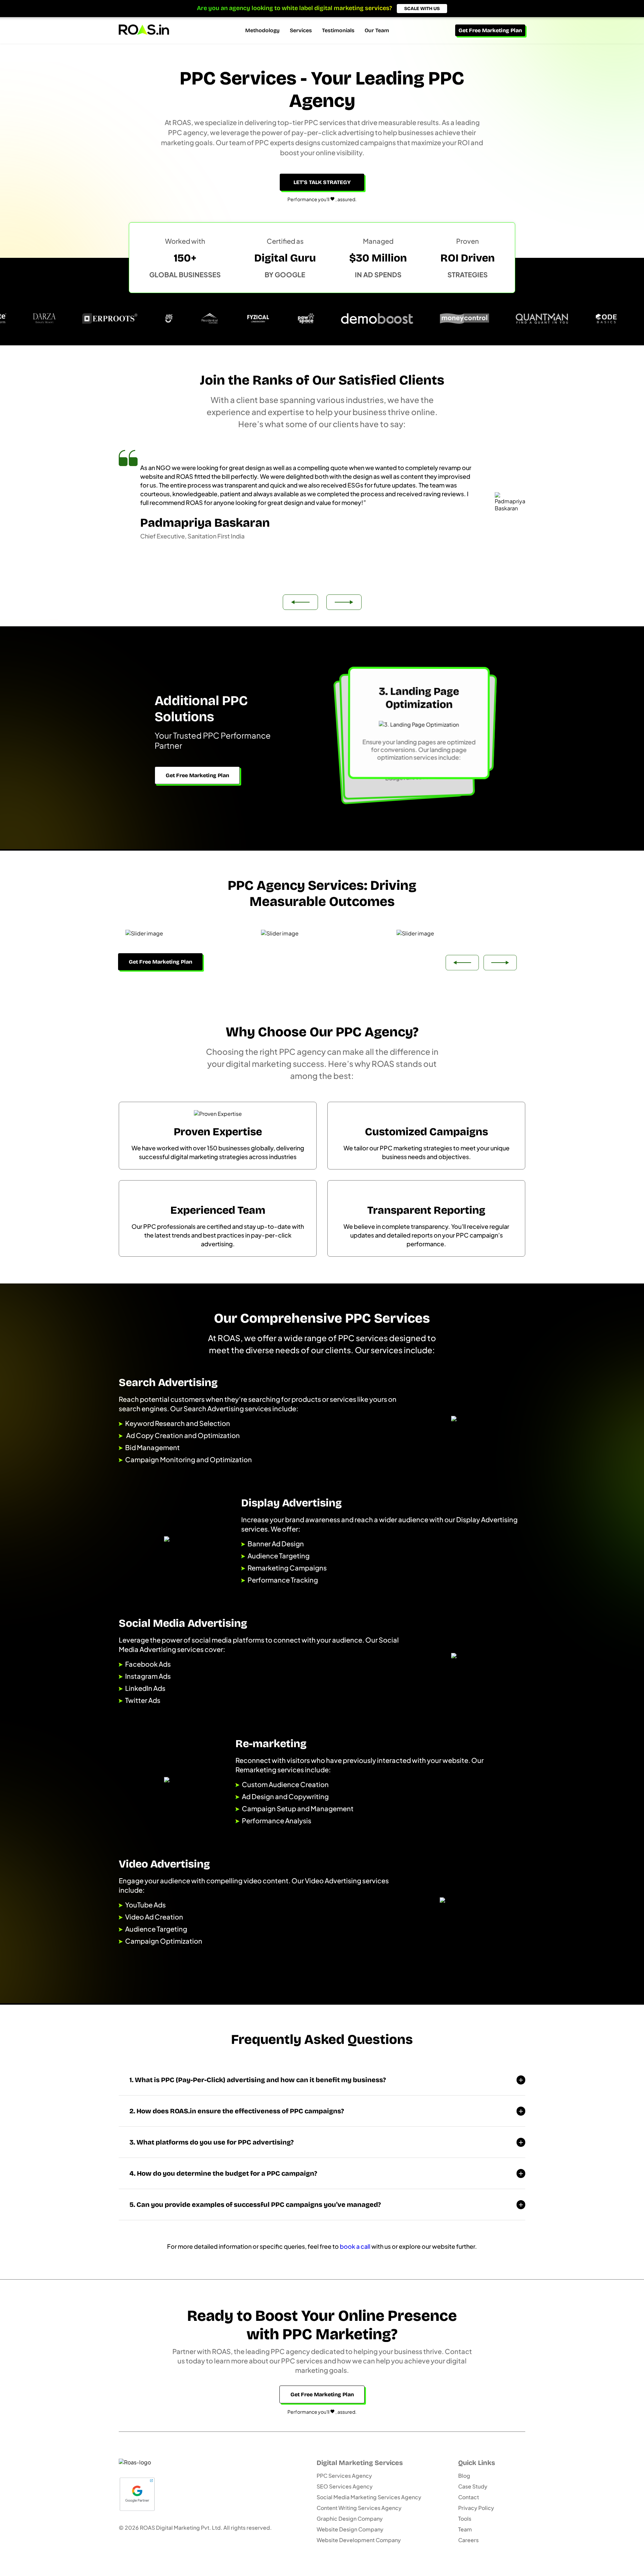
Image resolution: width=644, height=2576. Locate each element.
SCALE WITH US (422, 9)
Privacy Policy (476, 2508)
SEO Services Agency (345, 2486)
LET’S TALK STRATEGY (322, 182)
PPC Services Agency (344, 2476)
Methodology (262, 30)
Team (465, 2529)
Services (301, 30)
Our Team (377, 30)
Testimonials (338, 30)
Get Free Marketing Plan (490, 30)
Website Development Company (359, 2540)
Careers (468, 2540)
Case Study (473, 2486)
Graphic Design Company (350, 2518)
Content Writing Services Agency (359, 2508)
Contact (469, 2497)
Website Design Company (350, 2529)
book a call (355, 2246)
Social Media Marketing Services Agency (369, 2497)
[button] (344, 602)
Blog (464, 2476)
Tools (465, 2518)
